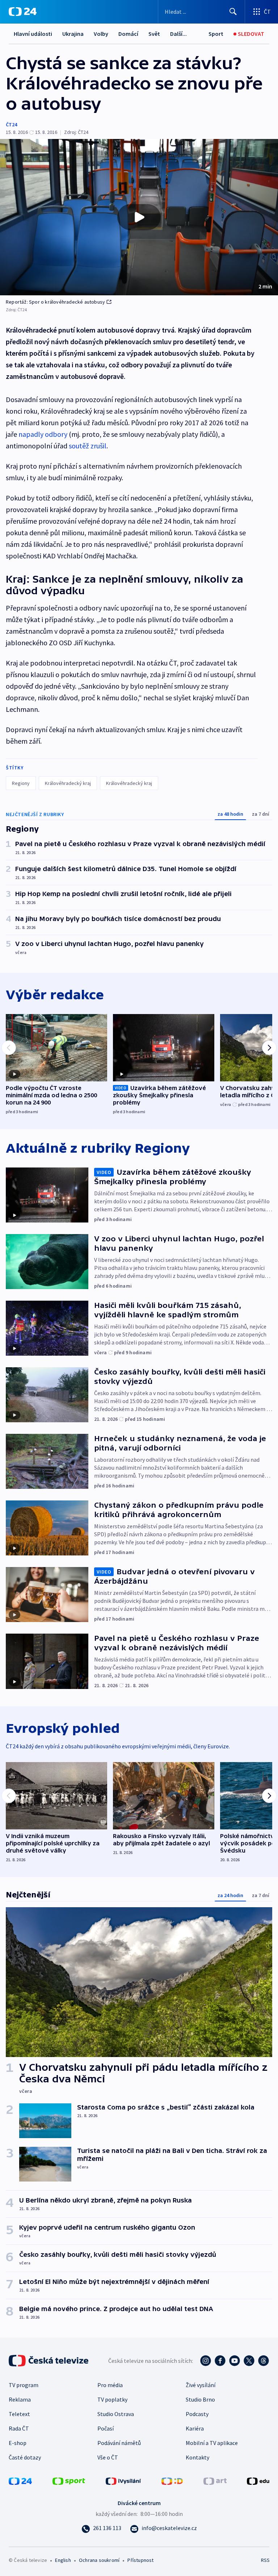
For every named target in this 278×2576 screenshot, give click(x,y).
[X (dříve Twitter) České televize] (249, 2361)
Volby (101, 34)
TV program (24, 2385)
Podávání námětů (119, 2443)
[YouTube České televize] (235, 2361)
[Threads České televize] (264, 2361)
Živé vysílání (201, 2385)
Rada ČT (19, 2428)
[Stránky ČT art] (215, 2480)
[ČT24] (23, 12)
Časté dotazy (25, 2457)
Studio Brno (200, 2399)
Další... (178, 34)
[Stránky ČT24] (20, 2480)
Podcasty (197, 2414)
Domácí (128, 34)
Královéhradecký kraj (68, 783)
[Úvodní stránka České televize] (49, 2361)
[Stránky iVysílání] (123, 2480)
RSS (265, 2560)
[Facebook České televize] (220, 2361)
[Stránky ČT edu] (258, 2480)
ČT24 (11, 124)
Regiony (21, 783)
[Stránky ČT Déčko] (172, 2480)
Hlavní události (33, 34)
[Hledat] (233, 12)
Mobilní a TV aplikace (212, 2443)
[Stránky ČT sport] (69, 2480)
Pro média (110, 2385)
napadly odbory (43, 434)
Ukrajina (73, 34)
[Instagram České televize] (206, 2361)
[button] (139, 217)
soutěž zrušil (88, 446)
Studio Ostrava (116, 2414)
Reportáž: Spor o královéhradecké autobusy (55, 302)
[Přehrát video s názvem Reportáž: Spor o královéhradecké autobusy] (139, 217)
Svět (154, 34)
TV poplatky (112, 2399)
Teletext (19, 2414)
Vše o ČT (108, 2457)
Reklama (20, 2399)
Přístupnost (140, 2560)
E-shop (18, 2443)
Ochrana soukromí (99, 2560)
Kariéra (195, 2428)
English (63, 2560)
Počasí (106, 2428)
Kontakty (197, 2457)
